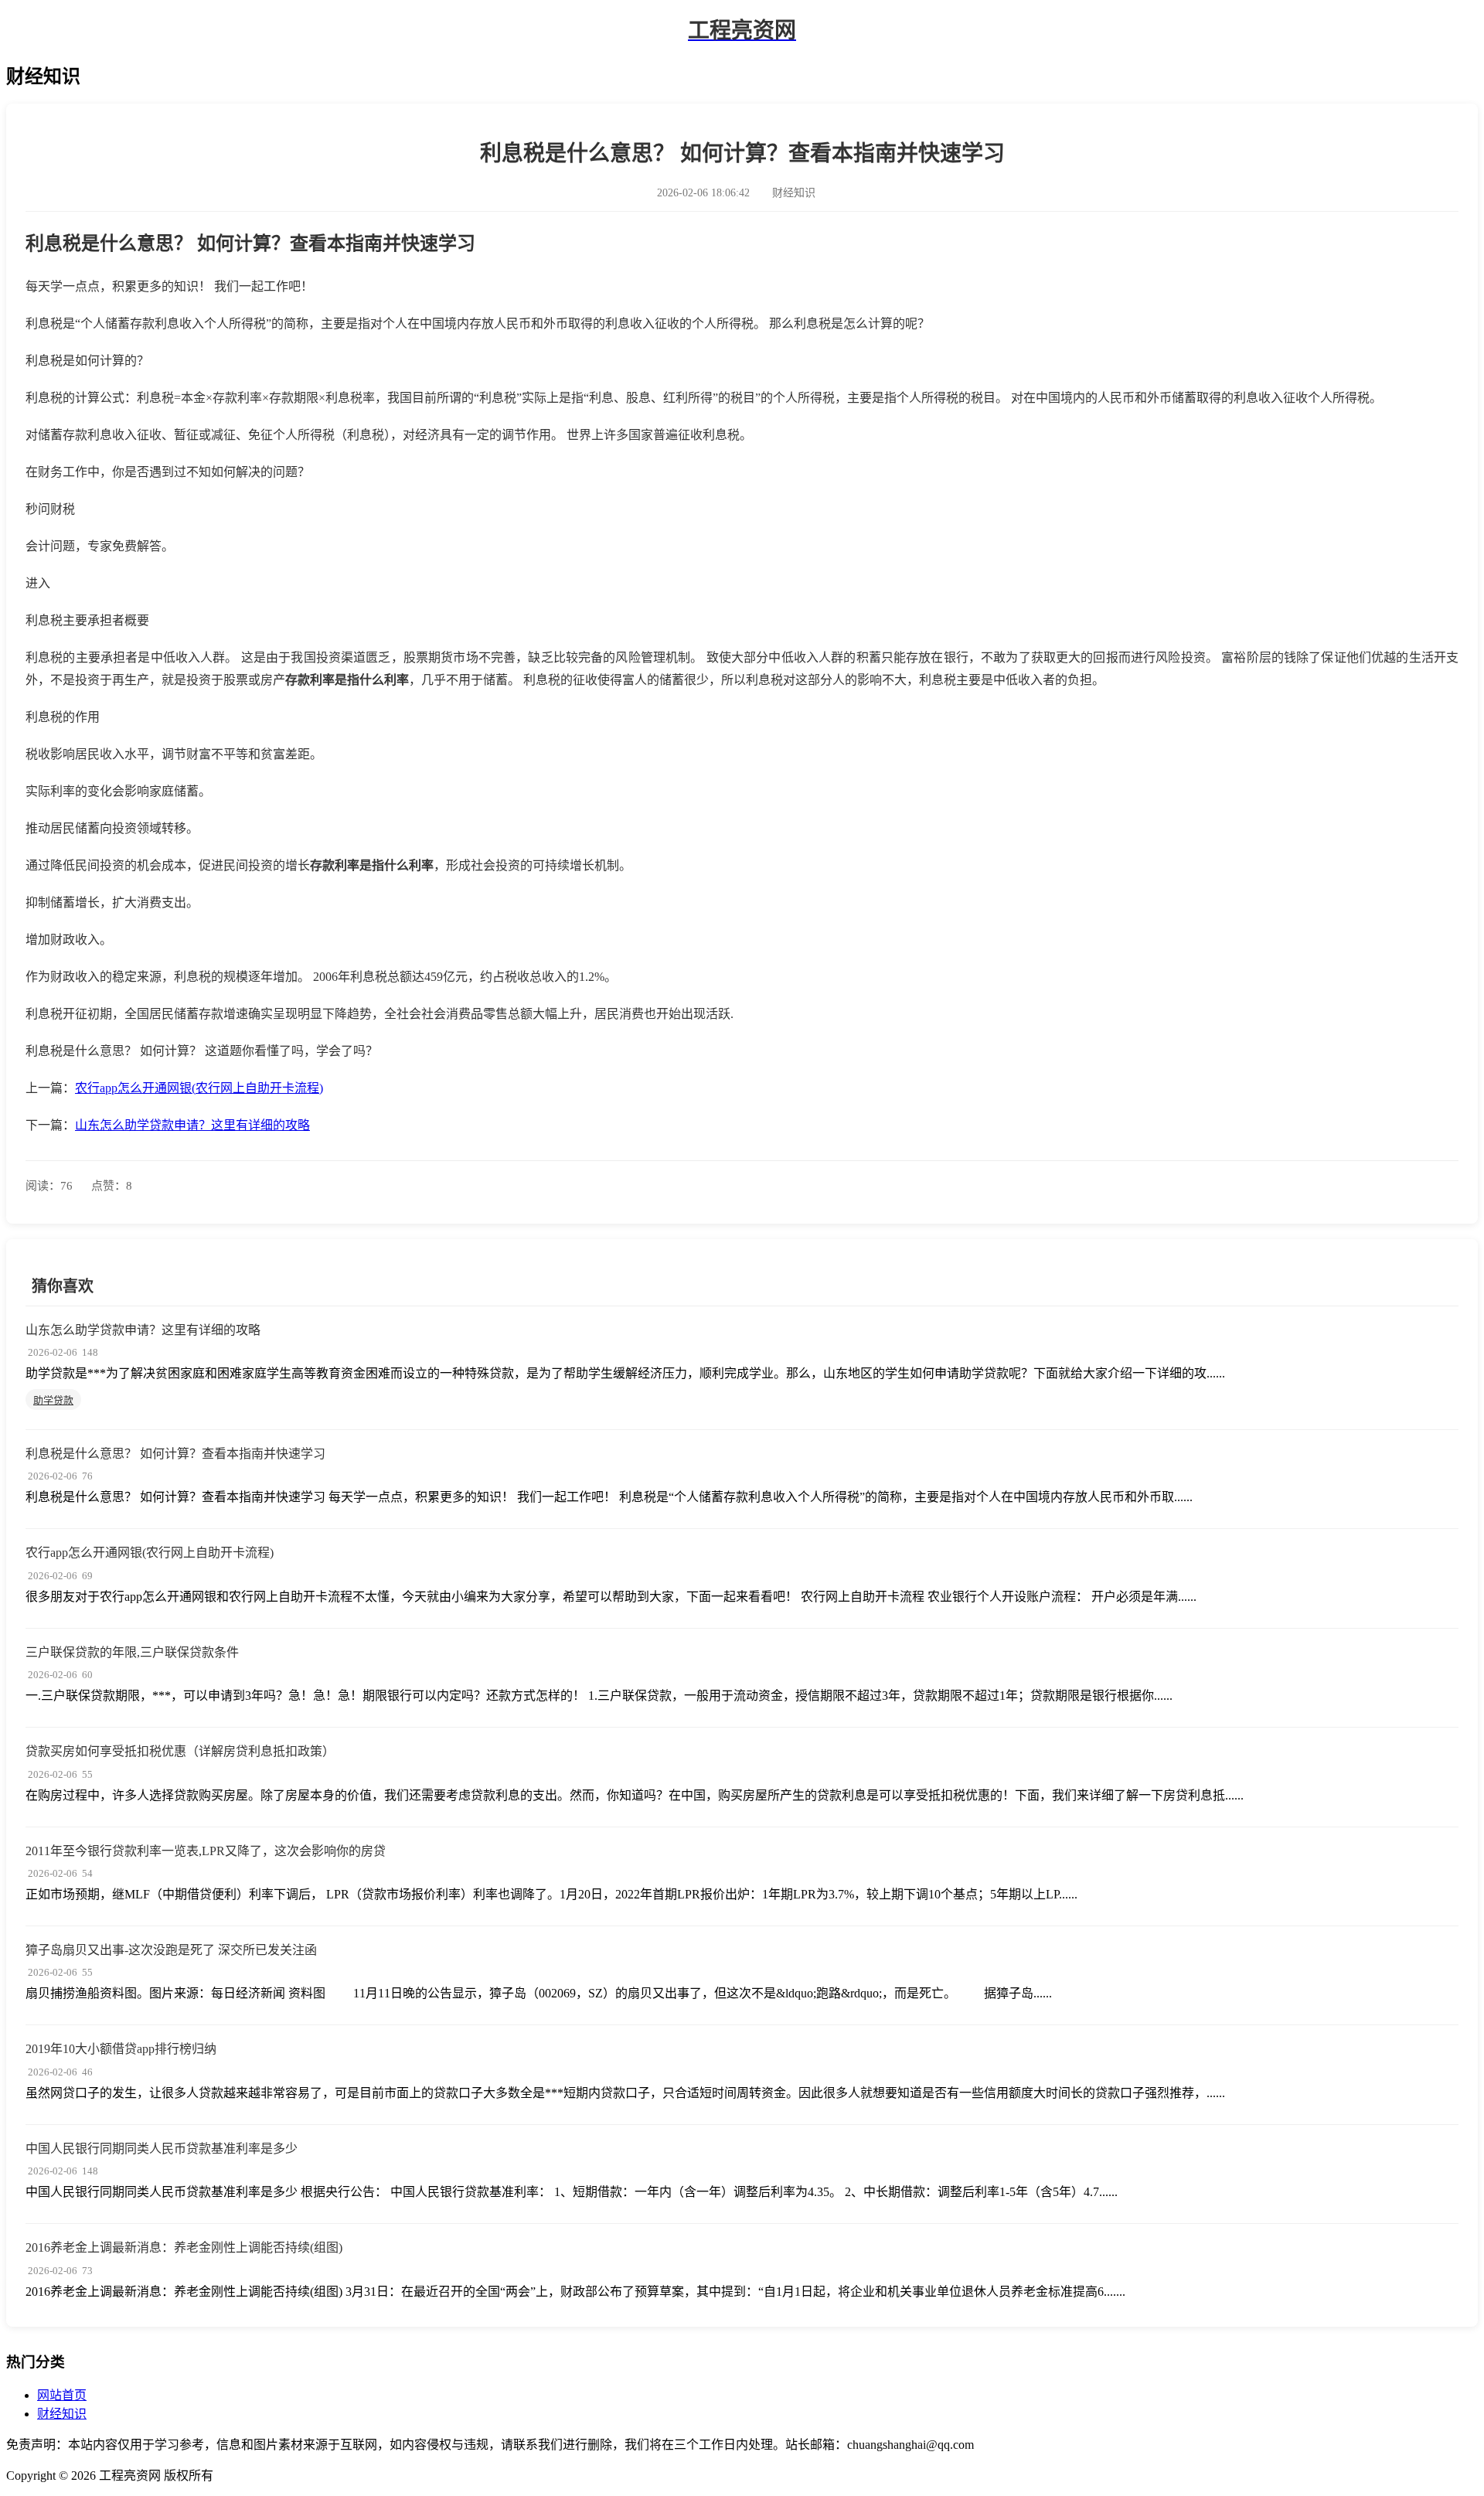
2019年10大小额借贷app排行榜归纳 (121, 2049)
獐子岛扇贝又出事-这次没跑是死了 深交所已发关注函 (171, 1950)
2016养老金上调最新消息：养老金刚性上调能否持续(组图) (184, 2247)
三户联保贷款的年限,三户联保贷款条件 (132, 1652)
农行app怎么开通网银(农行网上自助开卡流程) (199, 1088)
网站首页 (62, 2395)
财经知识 (62, 2414)
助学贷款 (53, 1400)
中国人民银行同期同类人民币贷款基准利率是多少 (162, 2149)
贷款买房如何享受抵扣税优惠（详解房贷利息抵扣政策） (180, 1751)
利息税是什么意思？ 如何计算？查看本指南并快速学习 (175, 1454)
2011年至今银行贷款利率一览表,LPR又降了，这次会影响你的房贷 (206, 1851)
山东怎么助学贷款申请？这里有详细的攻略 (192, 1125)
